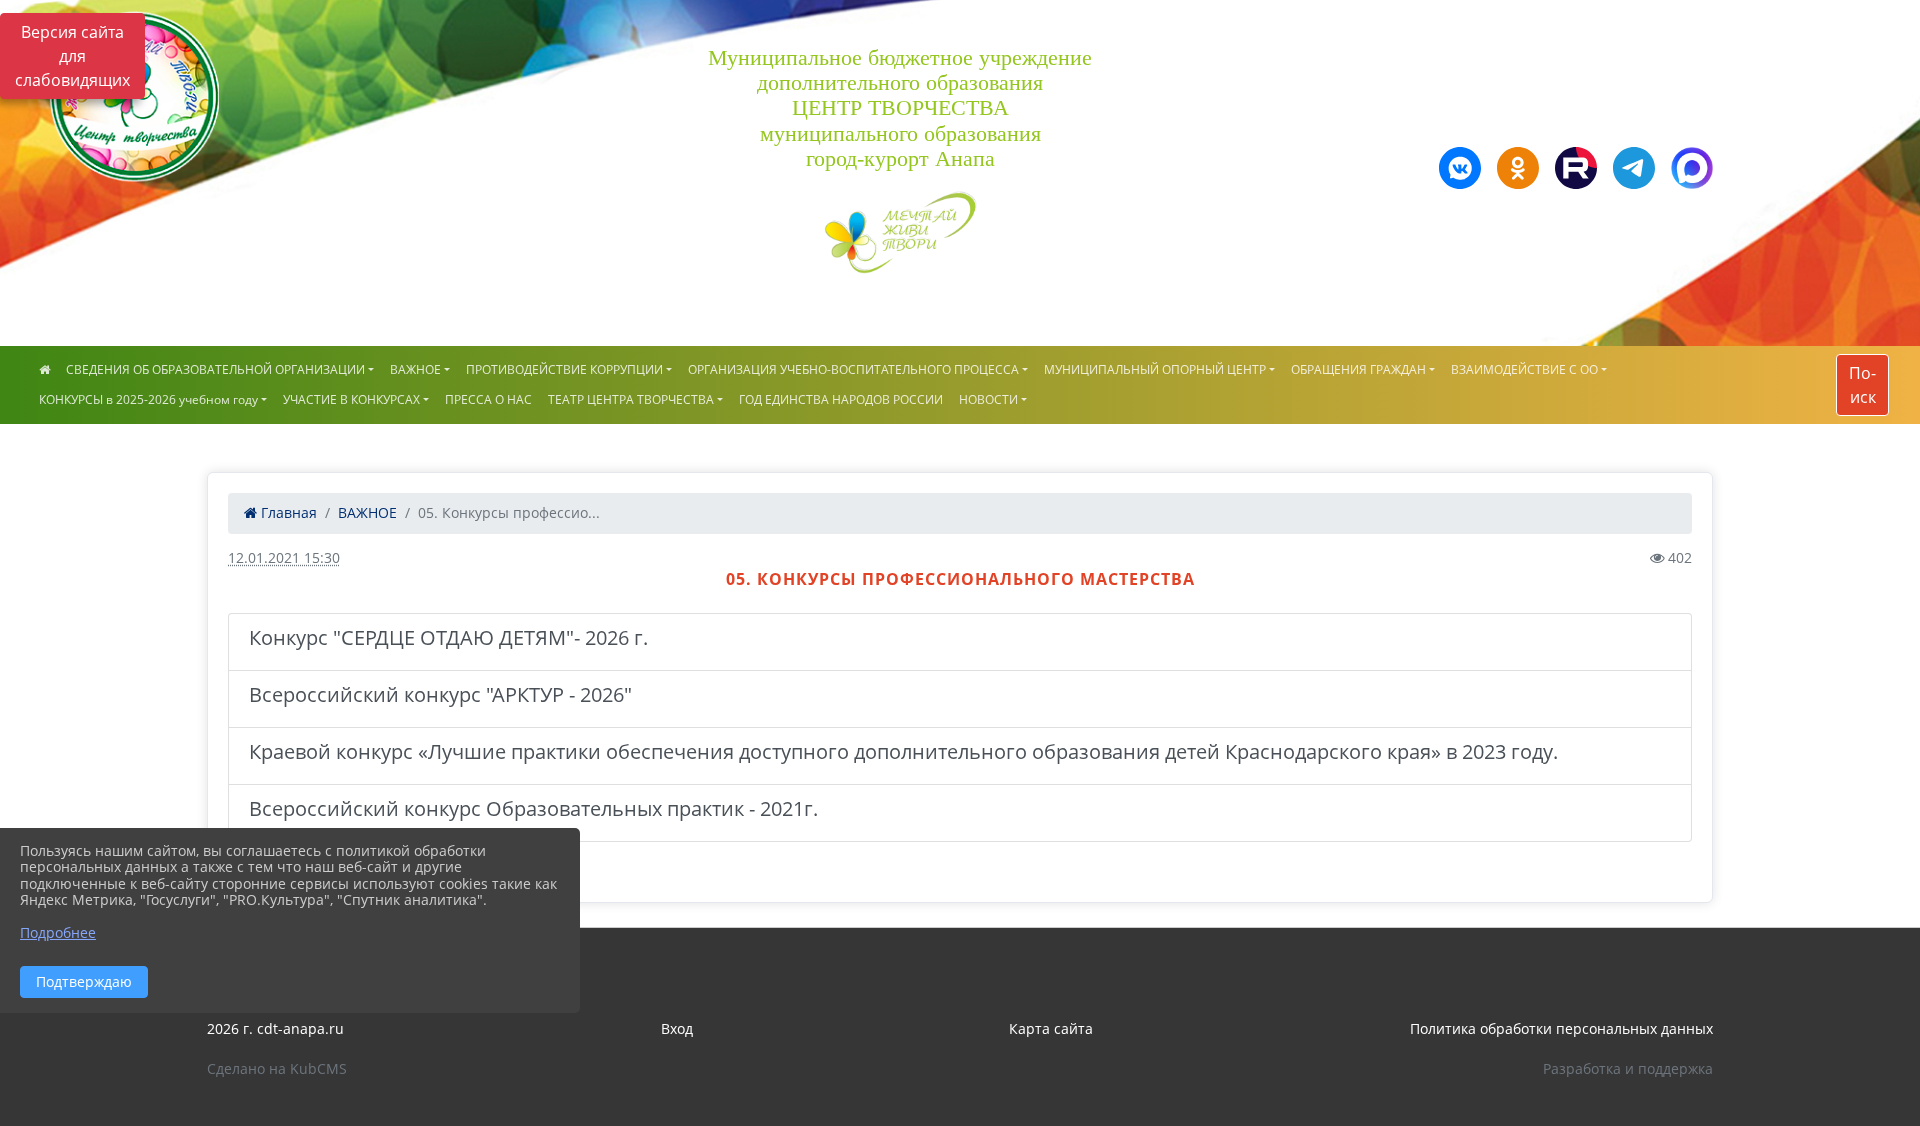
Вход (677, 1028)
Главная (287, 512)
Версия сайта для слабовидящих (72, 56)
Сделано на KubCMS (277, 1068)
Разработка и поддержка (1628, 1068)
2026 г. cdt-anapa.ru (275, 1028)
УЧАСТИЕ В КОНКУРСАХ (351, 399)
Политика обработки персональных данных (1561, 1028)
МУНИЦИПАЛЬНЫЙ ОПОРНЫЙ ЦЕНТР (1155, 369)
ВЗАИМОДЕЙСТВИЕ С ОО (1524, 369)
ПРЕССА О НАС (488, 399)
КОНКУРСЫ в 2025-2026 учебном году (148, 399)
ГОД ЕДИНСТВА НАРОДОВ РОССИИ (841, 399)
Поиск (1862, 385)
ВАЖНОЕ (415, 369)
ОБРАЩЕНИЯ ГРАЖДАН (1358, 369)
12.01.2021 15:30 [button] (284, 557)
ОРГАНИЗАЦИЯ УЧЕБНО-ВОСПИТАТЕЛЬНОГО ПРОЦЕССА (853, 369)
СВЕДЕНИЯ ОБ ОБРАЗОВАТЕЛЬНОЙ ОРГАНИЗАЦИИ (215, 369)
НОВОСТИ (988, 399)
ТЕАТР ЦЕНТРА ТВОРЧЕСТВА (631, 399)
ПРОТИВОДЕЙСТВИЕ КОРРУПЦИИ (564, 369)
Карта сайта (1051, 1028)
